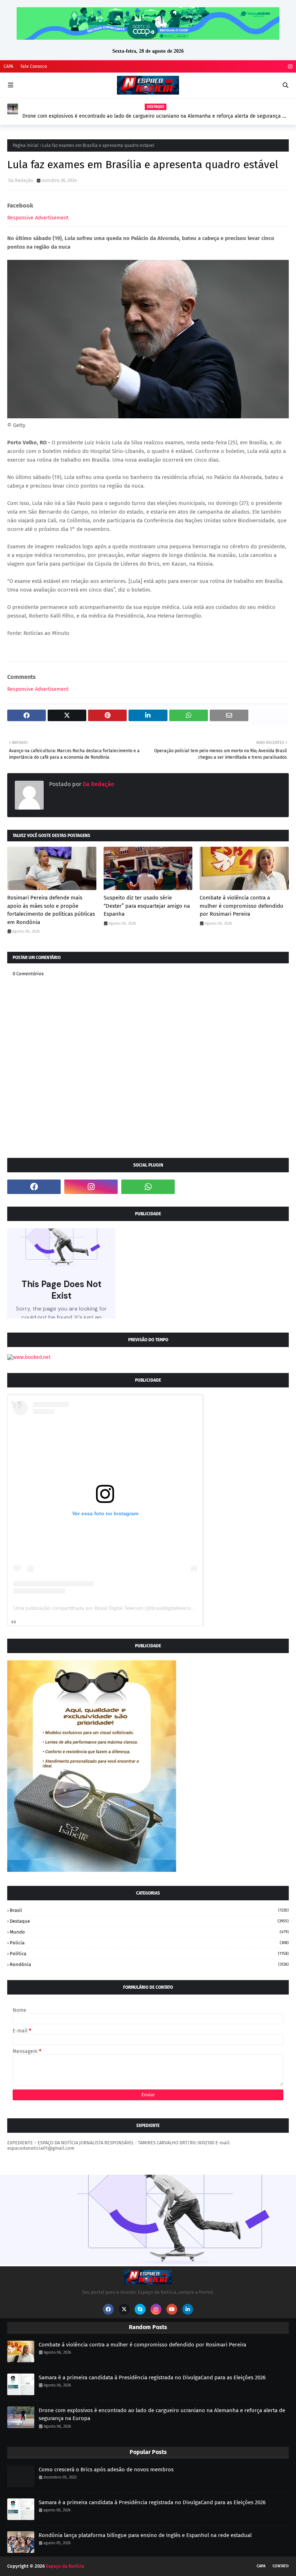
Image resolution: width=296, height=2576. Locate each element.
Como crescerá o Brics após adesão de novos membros (106, 2470)
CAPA (8, 66)
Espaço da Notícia (65, 2566)
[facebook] (34, 1187)
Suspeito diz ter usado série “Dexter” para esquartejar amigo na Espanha (147, 906)
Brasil (149, 1910)
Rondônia (149, 1964)
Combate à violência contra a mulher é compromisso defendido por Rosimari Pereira (241, 906)
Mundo (149, 1932)
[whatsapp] (148, 1187)
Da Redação (21, 180)
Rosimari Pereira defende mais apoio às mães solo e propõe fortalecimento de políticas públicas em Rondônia (51, 910)
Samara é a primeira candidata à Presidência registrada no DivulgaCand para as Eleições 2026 (152, 2377)
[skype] (140, 2309)
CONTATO (281, 2566)
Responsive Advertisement (38, 218)
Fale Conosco (34, 66)
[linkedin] (188, 2309)
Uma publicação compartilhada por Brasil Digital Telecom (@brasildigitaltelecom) (105, 1608)
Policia (149, 1943)
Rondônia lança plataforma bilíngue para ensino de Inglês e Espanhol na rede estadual (145, 2535)
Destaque (149, 1921)
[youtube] (172, 2309)
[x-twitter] (124, 2309)
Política (149, 1954)
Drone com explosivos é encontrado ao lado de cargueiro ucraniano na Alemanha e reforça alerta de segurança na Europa (155, 116)
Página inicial (26, 145)
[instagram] (289, 67)
